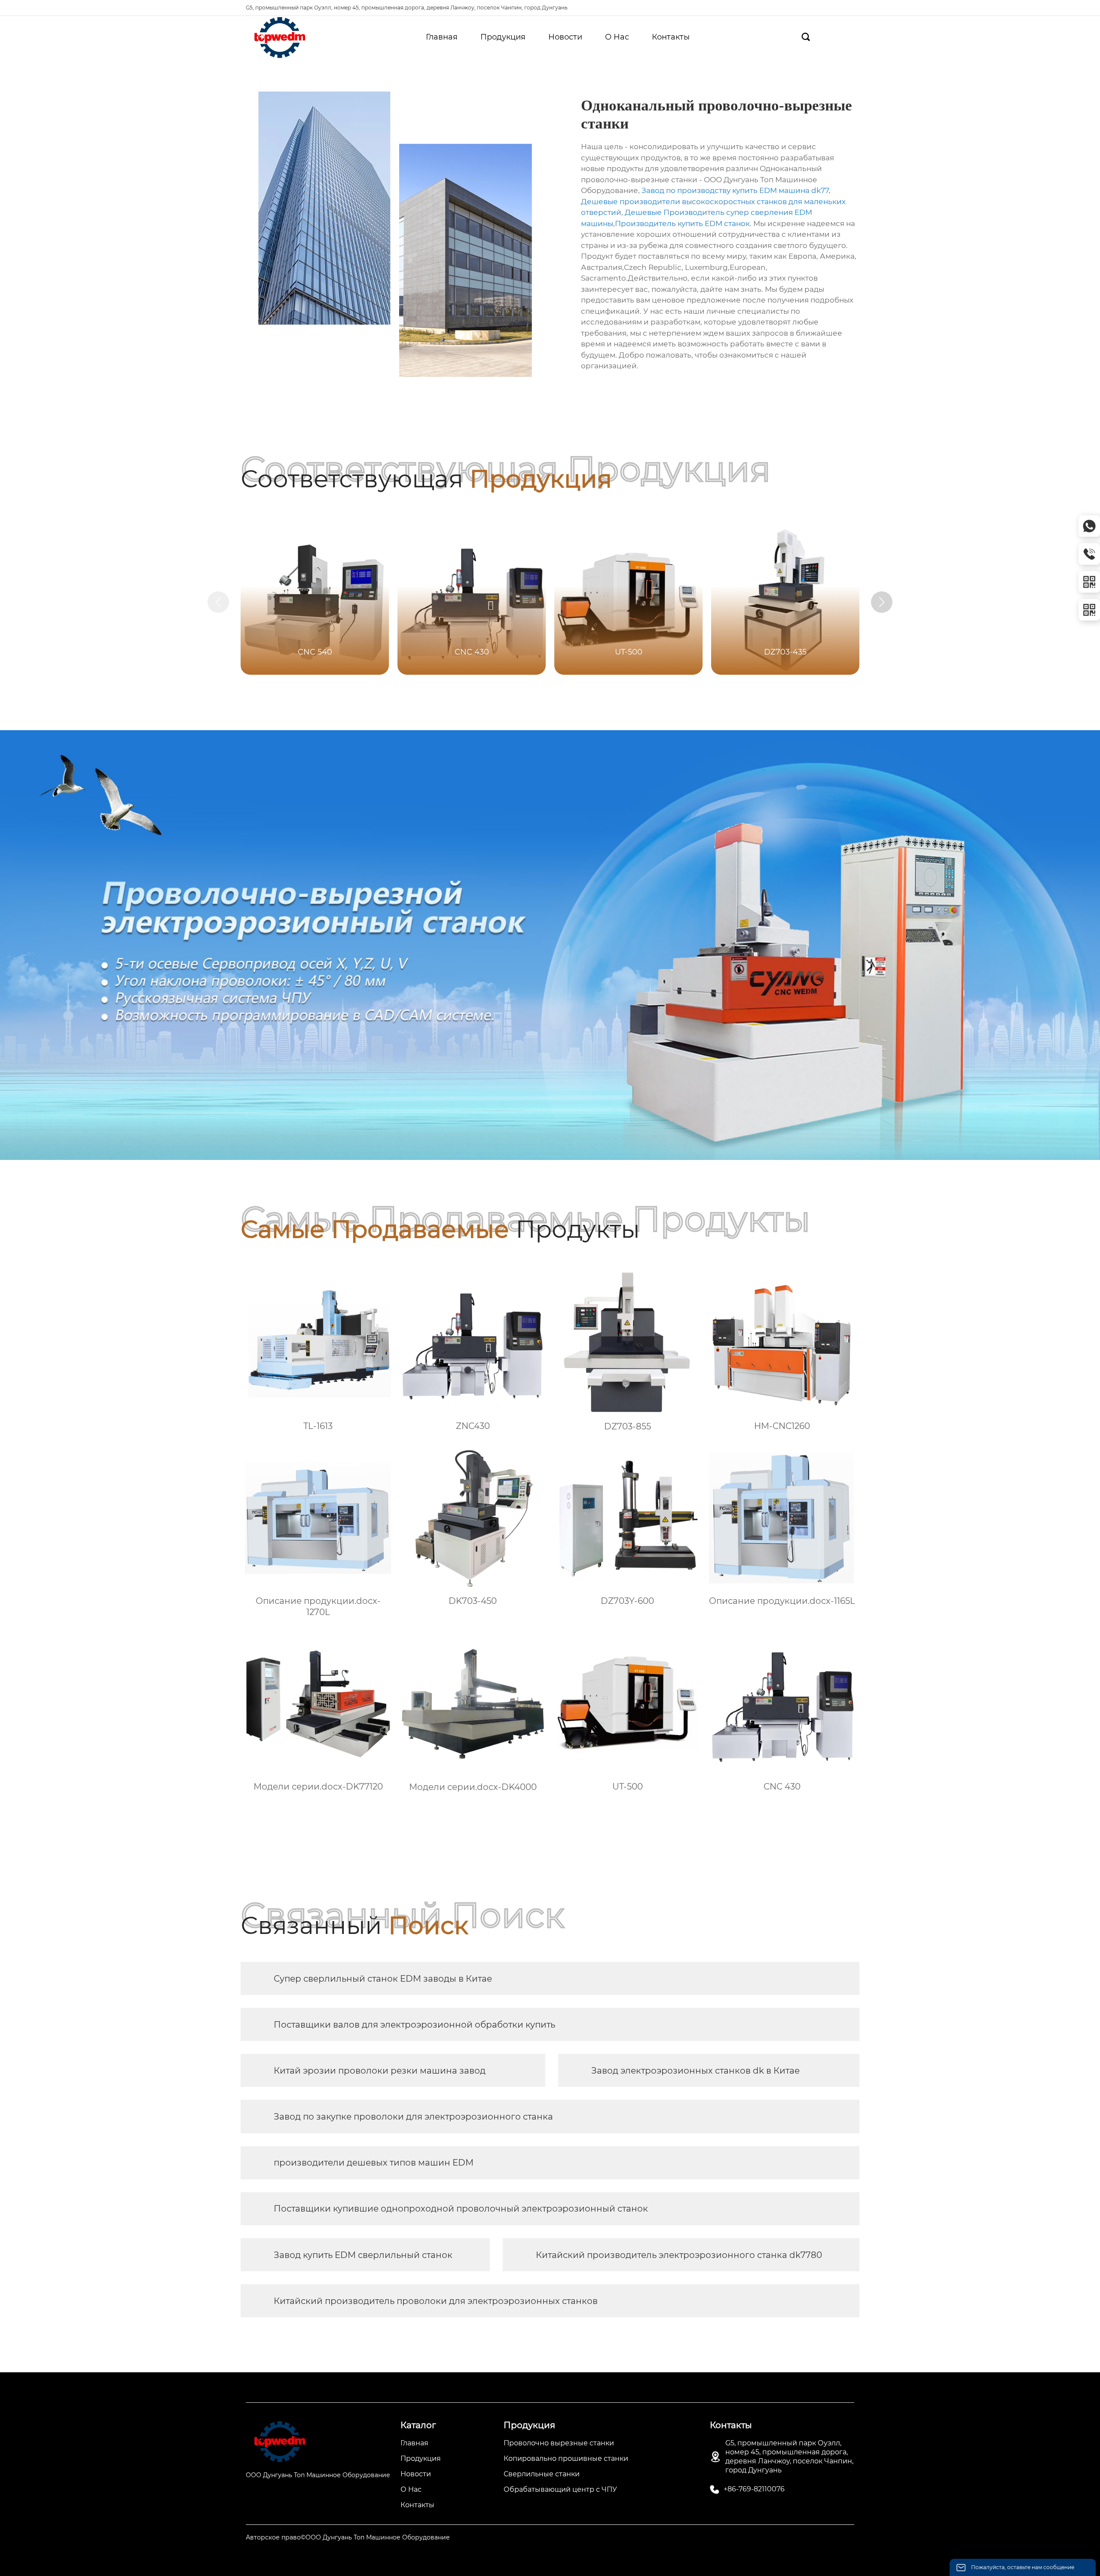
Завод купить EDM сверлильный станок (363, 2255)
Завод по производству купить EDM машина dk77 (735, 190)
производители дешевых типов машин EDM (374, 2163)
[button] (882, 602)
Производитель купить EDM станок (682, 223)
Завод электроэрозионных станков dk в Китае (695, 2071)
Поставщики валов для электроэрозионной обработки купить (414, 2025)
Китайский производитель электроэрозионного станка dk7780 (679, 2255)
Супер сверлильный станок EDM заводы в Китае (383, 1979)
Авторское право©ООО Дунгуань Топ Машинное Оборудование (348, 2537)
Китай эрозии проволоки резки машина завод (380, 2071)
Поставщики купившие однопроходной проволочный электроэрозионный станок (461, 2209)
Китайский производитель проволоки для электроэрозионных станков (436, 2301)
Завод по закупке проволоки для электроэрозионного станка (413, 2117)
